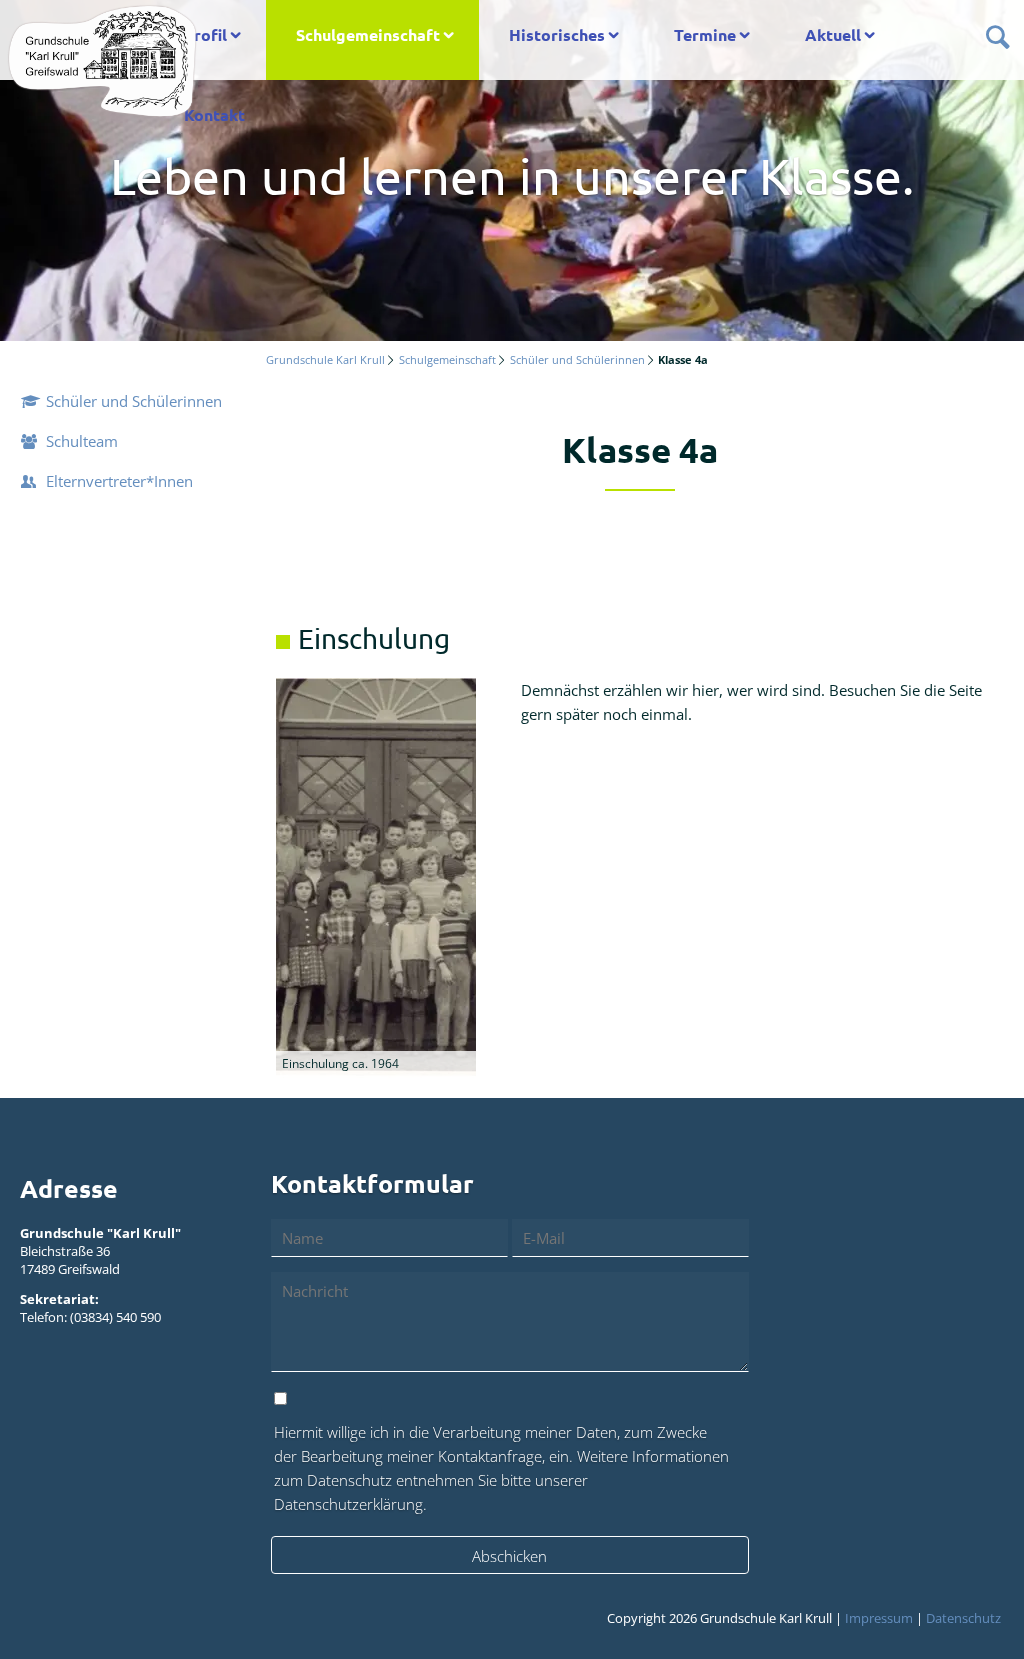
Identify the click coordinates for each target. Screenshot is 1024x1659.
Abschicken (509, 1556)
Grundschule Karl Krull (325, 359)
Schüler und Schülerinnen (577, 359)
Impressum (879, 1618)
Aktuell (833, 34)
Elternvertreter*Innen (119, 481)
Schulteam (82, 441)
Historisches (557, 34)
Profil (205, 34)
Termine (705, 34)
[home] (102, 60)
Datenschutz (963, 1618)
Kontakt (214, 114)
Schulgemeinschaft (368, 34)
